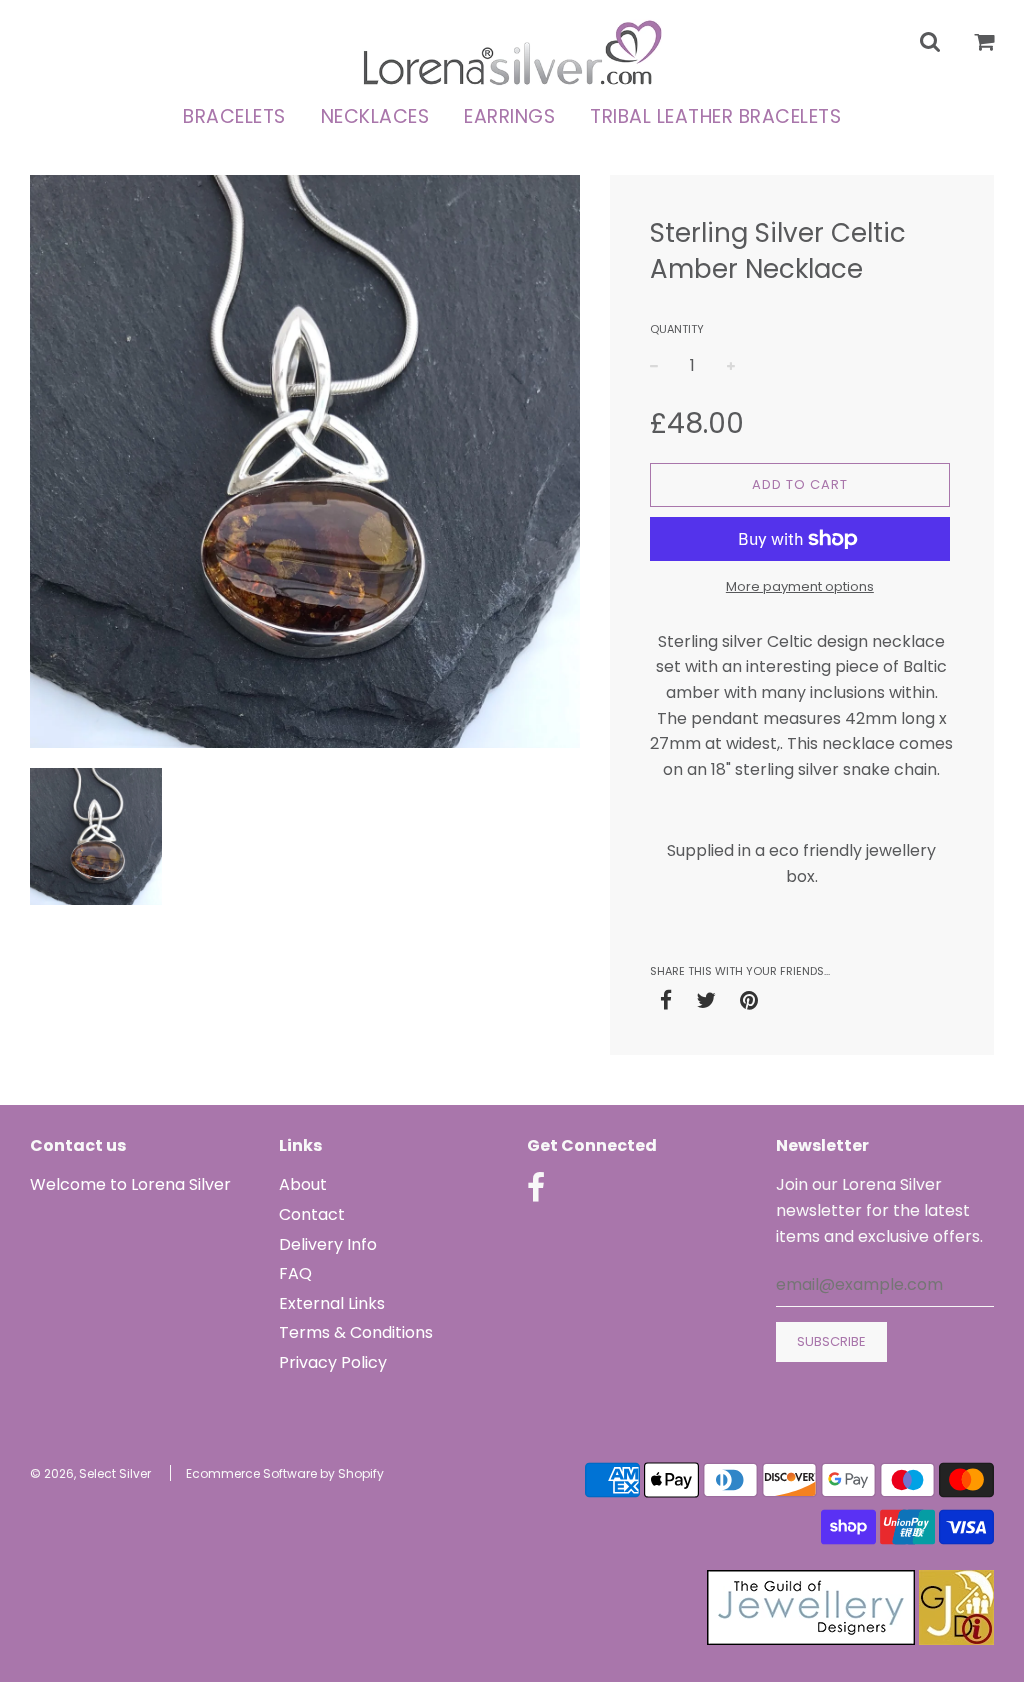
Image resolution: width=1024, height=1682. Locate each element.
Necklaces (375, 116)
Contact (312, 1214)
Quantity (677, 329)
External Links (332, 1303)
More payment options (800, 586)
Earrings (509, 116)
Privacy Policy (333, 1362)
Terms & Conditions (356, 1332)
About (303, 1184)
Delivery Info (328, 1244)
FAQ (295, 1273)
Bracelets (234, 116)
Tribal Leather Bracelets (715, 116)
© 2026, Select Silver (90, 1473)
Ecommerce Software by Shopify (285, 1473)
